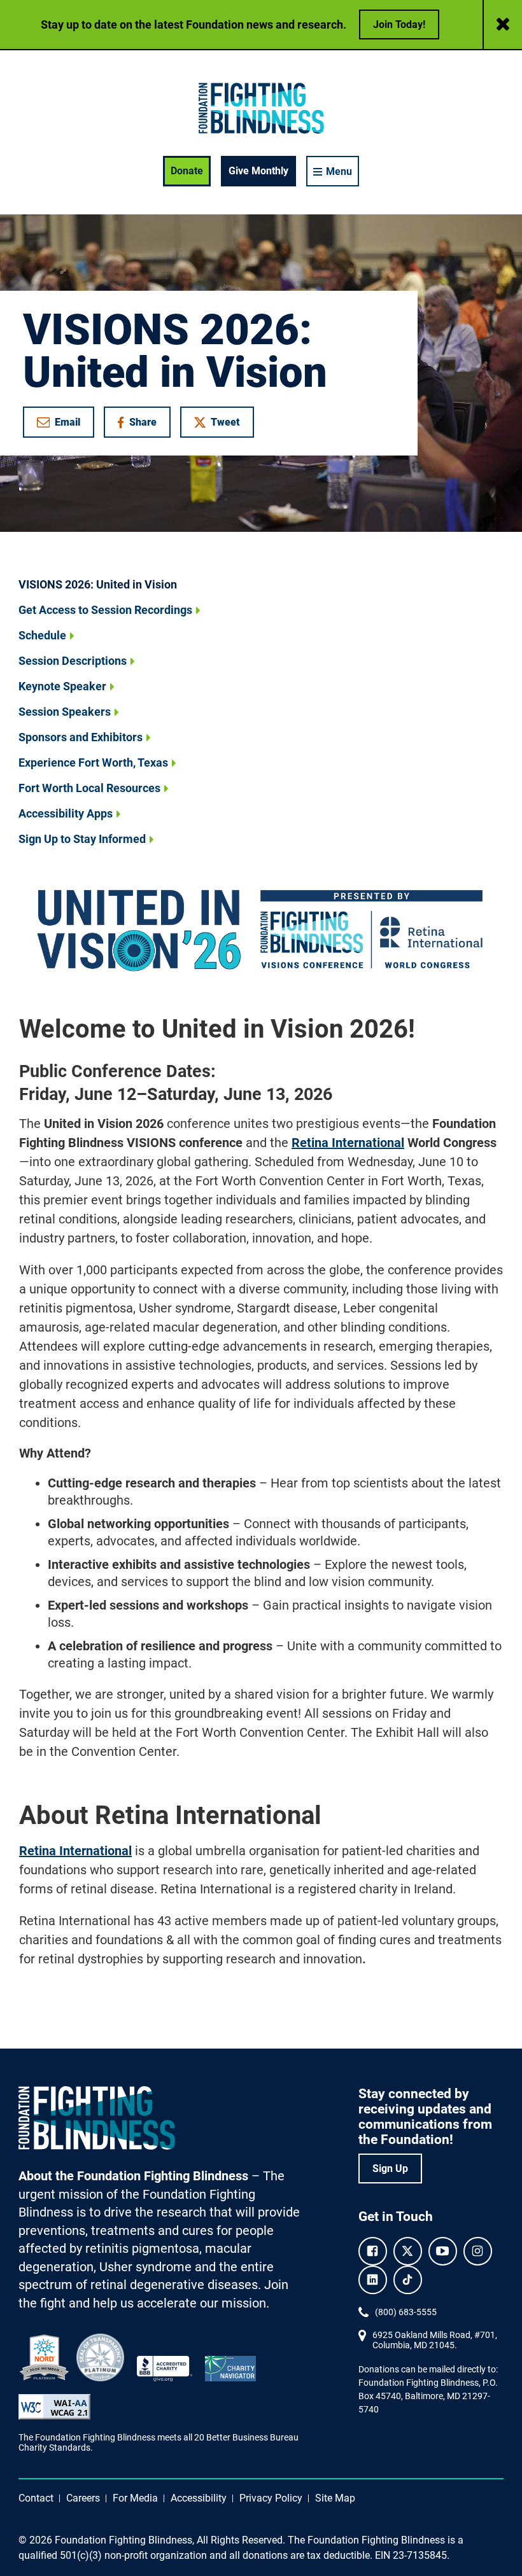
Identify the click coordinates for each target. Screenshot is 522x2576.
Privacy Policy (271, 2498)
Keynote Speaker (62, 686)
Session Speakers (65, 712)
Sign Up (390, 2169)
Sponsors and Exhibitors (81, 737)
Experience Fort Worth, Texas (93, 762)
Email (67, 422)
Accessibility (199, 2498)
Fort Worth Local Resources (89, 788)
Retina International (348, 1143)
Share (144, 425)
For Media (135, 2498)
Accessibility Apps (66, 813)
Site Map (335, 2498)
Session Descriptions (73, 661)
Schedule (42, 635)
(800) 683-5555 (406, 2312)
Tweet (225, 422)
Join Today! (399, 24)
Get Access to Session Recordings (105, 610)
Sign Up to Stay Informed (82, 839)
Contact (36, 2498)
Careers (83, 2498)
